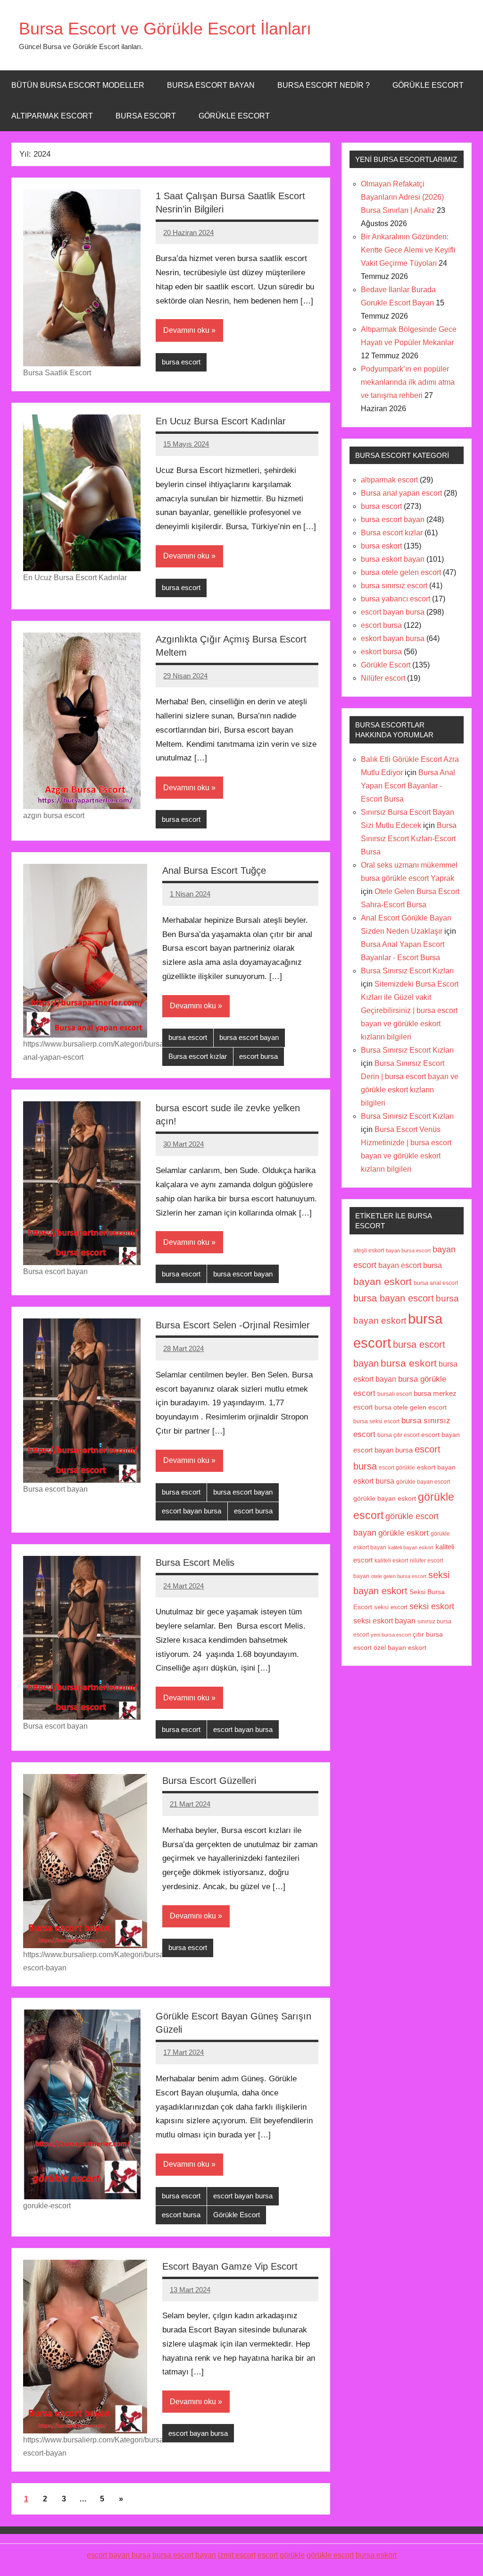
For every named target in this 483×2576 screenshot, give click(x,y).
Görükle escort (428, 85)
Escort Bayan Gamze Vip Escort (230, 2266)
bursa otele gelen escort (401, 572)
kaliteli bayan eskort (411, 1547)
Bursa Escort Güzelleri (209, 1781)
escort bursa (258, 1056)
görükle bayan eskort (385, 1499)
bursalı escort (395, 1394)
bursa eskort (381, 546)
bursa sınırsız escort (394, 586)
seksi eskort (432, 1606)
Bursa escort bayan (211, 85)
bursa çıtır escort (398, 1435)
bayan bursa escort (408, 1250)
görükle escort (330, 2555)
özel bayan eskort (400, 1647)
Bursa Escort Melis (195, 1562)
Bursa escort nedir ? (324, 85)
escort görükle (397, 1468)
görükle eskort (404, 1533)
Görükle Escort (234, 116)
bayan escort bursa (410, 1265)
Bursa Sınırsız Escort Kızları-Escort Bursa (409, 839)
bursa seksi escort (376, 1421)
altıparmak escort (389, 480)
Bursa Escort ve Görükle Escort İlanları (165, 29)
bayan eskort (383, 1281)
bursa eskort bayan (393, 559)
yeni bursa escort (391, 1635)
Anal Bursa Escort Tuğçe (214, 870)
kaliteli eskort (391, 1560)
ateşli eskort (369, 1250)
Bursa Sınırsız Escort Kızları (407, 971)
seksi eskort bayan (384, 1621)
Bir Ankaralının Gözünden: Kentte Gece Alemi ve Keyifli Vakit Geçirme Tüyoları (408, 250)
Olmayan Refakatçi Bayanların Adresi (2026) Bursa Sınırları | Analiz (402, 197)
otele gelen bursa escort (399, 1576)
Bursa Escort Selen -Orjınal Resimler (233, 1325)
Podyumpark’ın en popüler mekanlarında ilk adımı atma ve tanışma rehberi (408, 382)
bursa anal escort (436, 1283)
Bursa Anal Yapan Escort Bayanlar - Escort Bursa (408, 786)
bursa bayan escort (394, 1298)
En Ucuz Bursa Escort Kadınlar (221, 421)
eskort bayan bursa (393, 638)
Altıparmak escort (52, 116)
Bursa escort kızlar (198, 1056)
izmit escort (237, 2555)
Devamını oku (186, 330)
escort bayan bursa (192, 1511)
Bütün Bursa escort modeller (78, 85)
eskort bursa (381, 652)
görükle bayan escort (423, 1482)
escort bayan (441, 1435)
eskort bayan (436, 1467)
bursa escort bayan (249, 1037)
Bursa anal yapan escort (401, 493)
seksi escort (391, 1607)
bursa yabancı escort (396, 599)
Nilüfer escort (383, 678)
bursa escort (146, 116)
